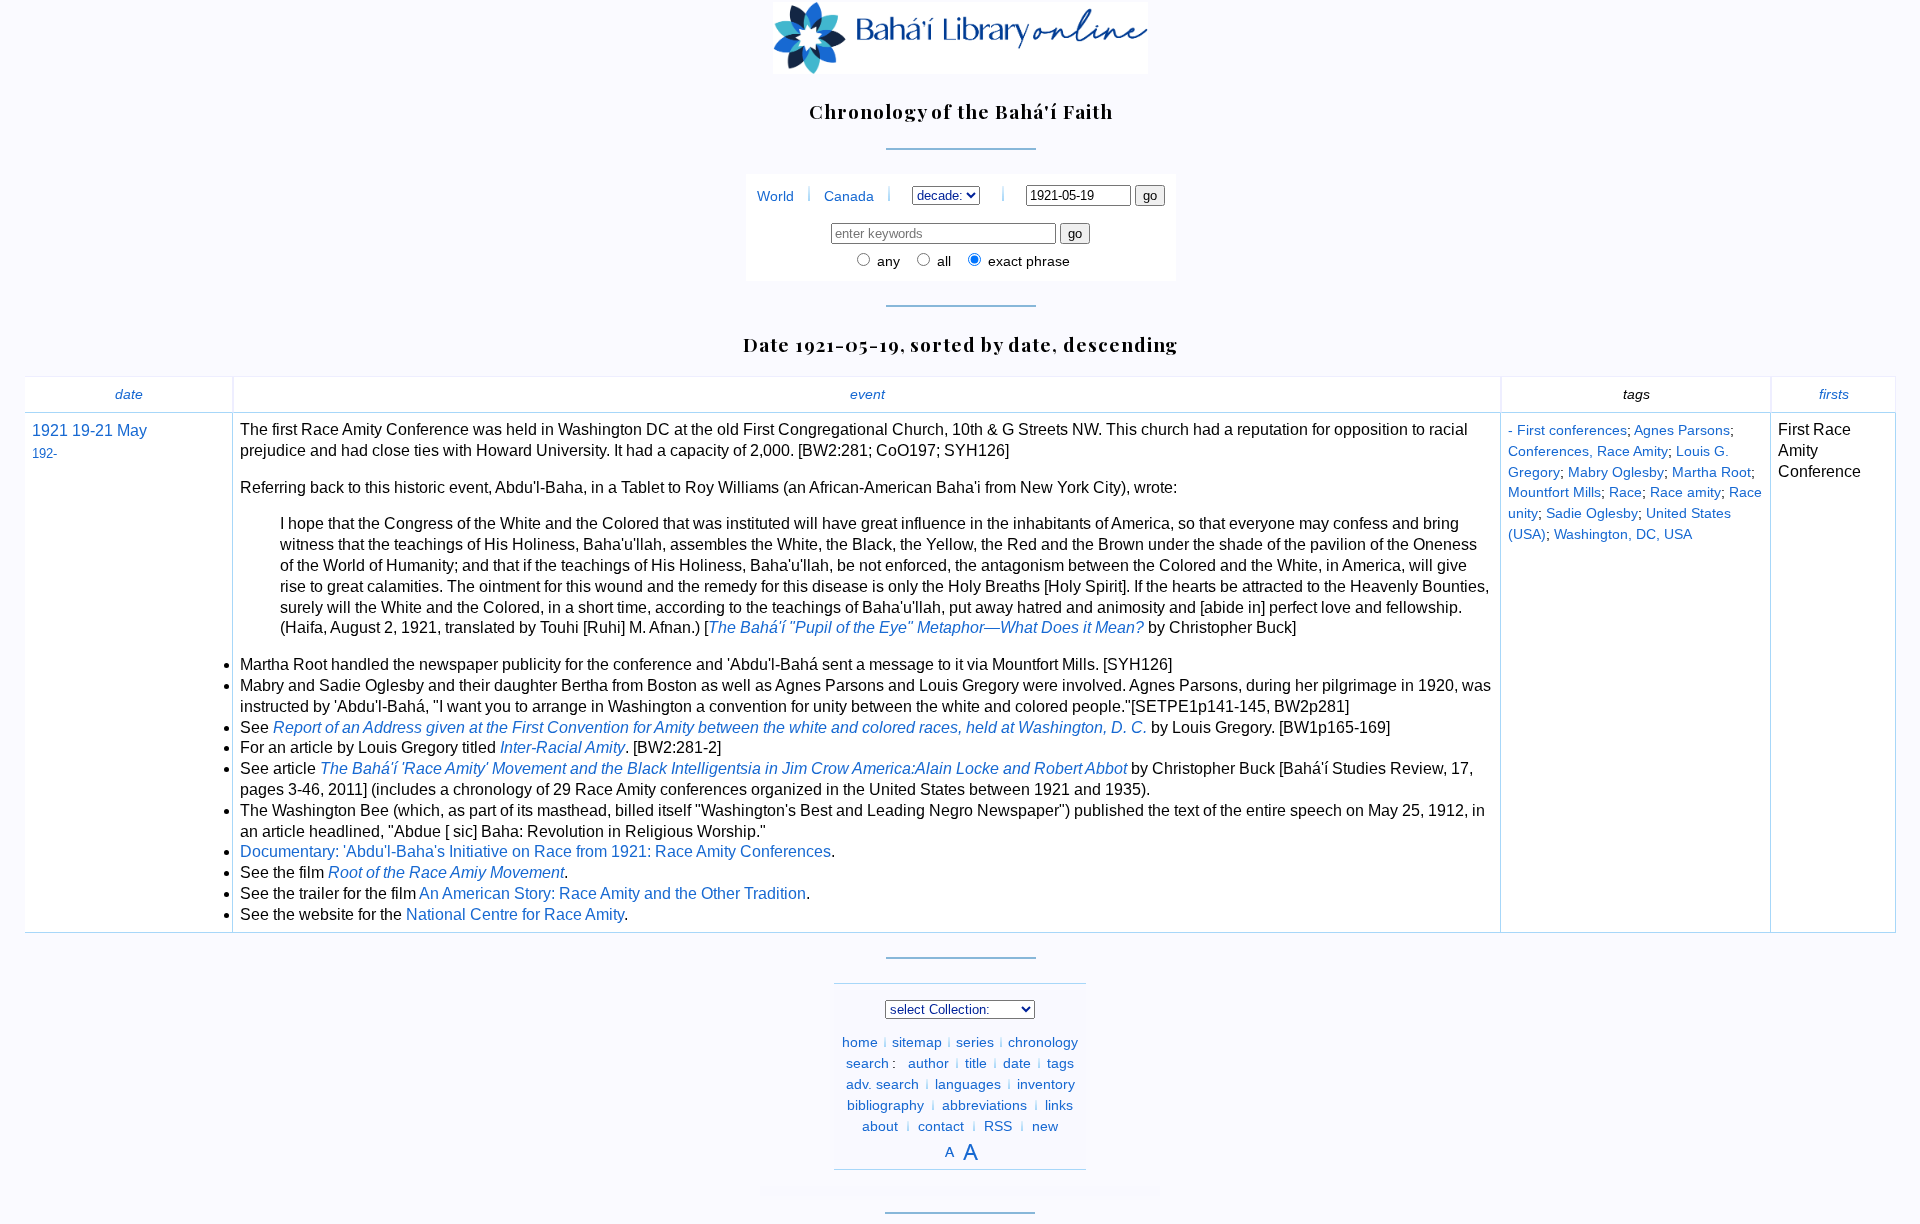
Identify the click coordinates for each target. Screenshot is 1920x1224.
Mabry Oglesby (1616, 472)
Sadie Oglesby (1592, 513)
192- (44, 453)
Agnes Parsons (1682, 430)
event (867, 394)
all (942, 261)
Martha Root (1711, 472)
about (880, 1126)
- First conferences (1567, 430)
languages (968, 1084)
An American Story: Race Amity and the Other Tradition (612, 893)
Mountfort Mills (1554, 492)
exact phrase (1027, 261)
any (886, 261)
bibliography (885, 1105)
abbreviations (984, 1105)
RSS (998, 1126)
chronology (1043, 1042)
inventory (1046, 1084)
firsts (1834, 394)
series (975, 1042)
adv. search (882, 1084)
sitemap (917, 1042)
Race (1625, 492)
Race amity (1685, 492)
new (1045, 1126)
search (867, 1063)
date (129, 394)
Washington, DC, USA (1623, 534)
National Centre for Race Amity (515, 914)
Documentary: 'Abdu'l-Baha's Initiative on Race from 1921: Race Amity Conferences (535, 851)
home (860, 1042)
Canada (849, 196)
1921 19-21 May (89, 430)
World (775, 196)
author (928, 1063)
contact (941, 1126)
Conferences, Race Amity (1588, 451)
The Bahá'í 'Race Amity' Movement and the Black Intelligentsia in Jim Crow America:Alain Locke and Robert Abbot (723, 768)
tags (1060, 1063)
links (1059, 1105)
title (976, 1063)
